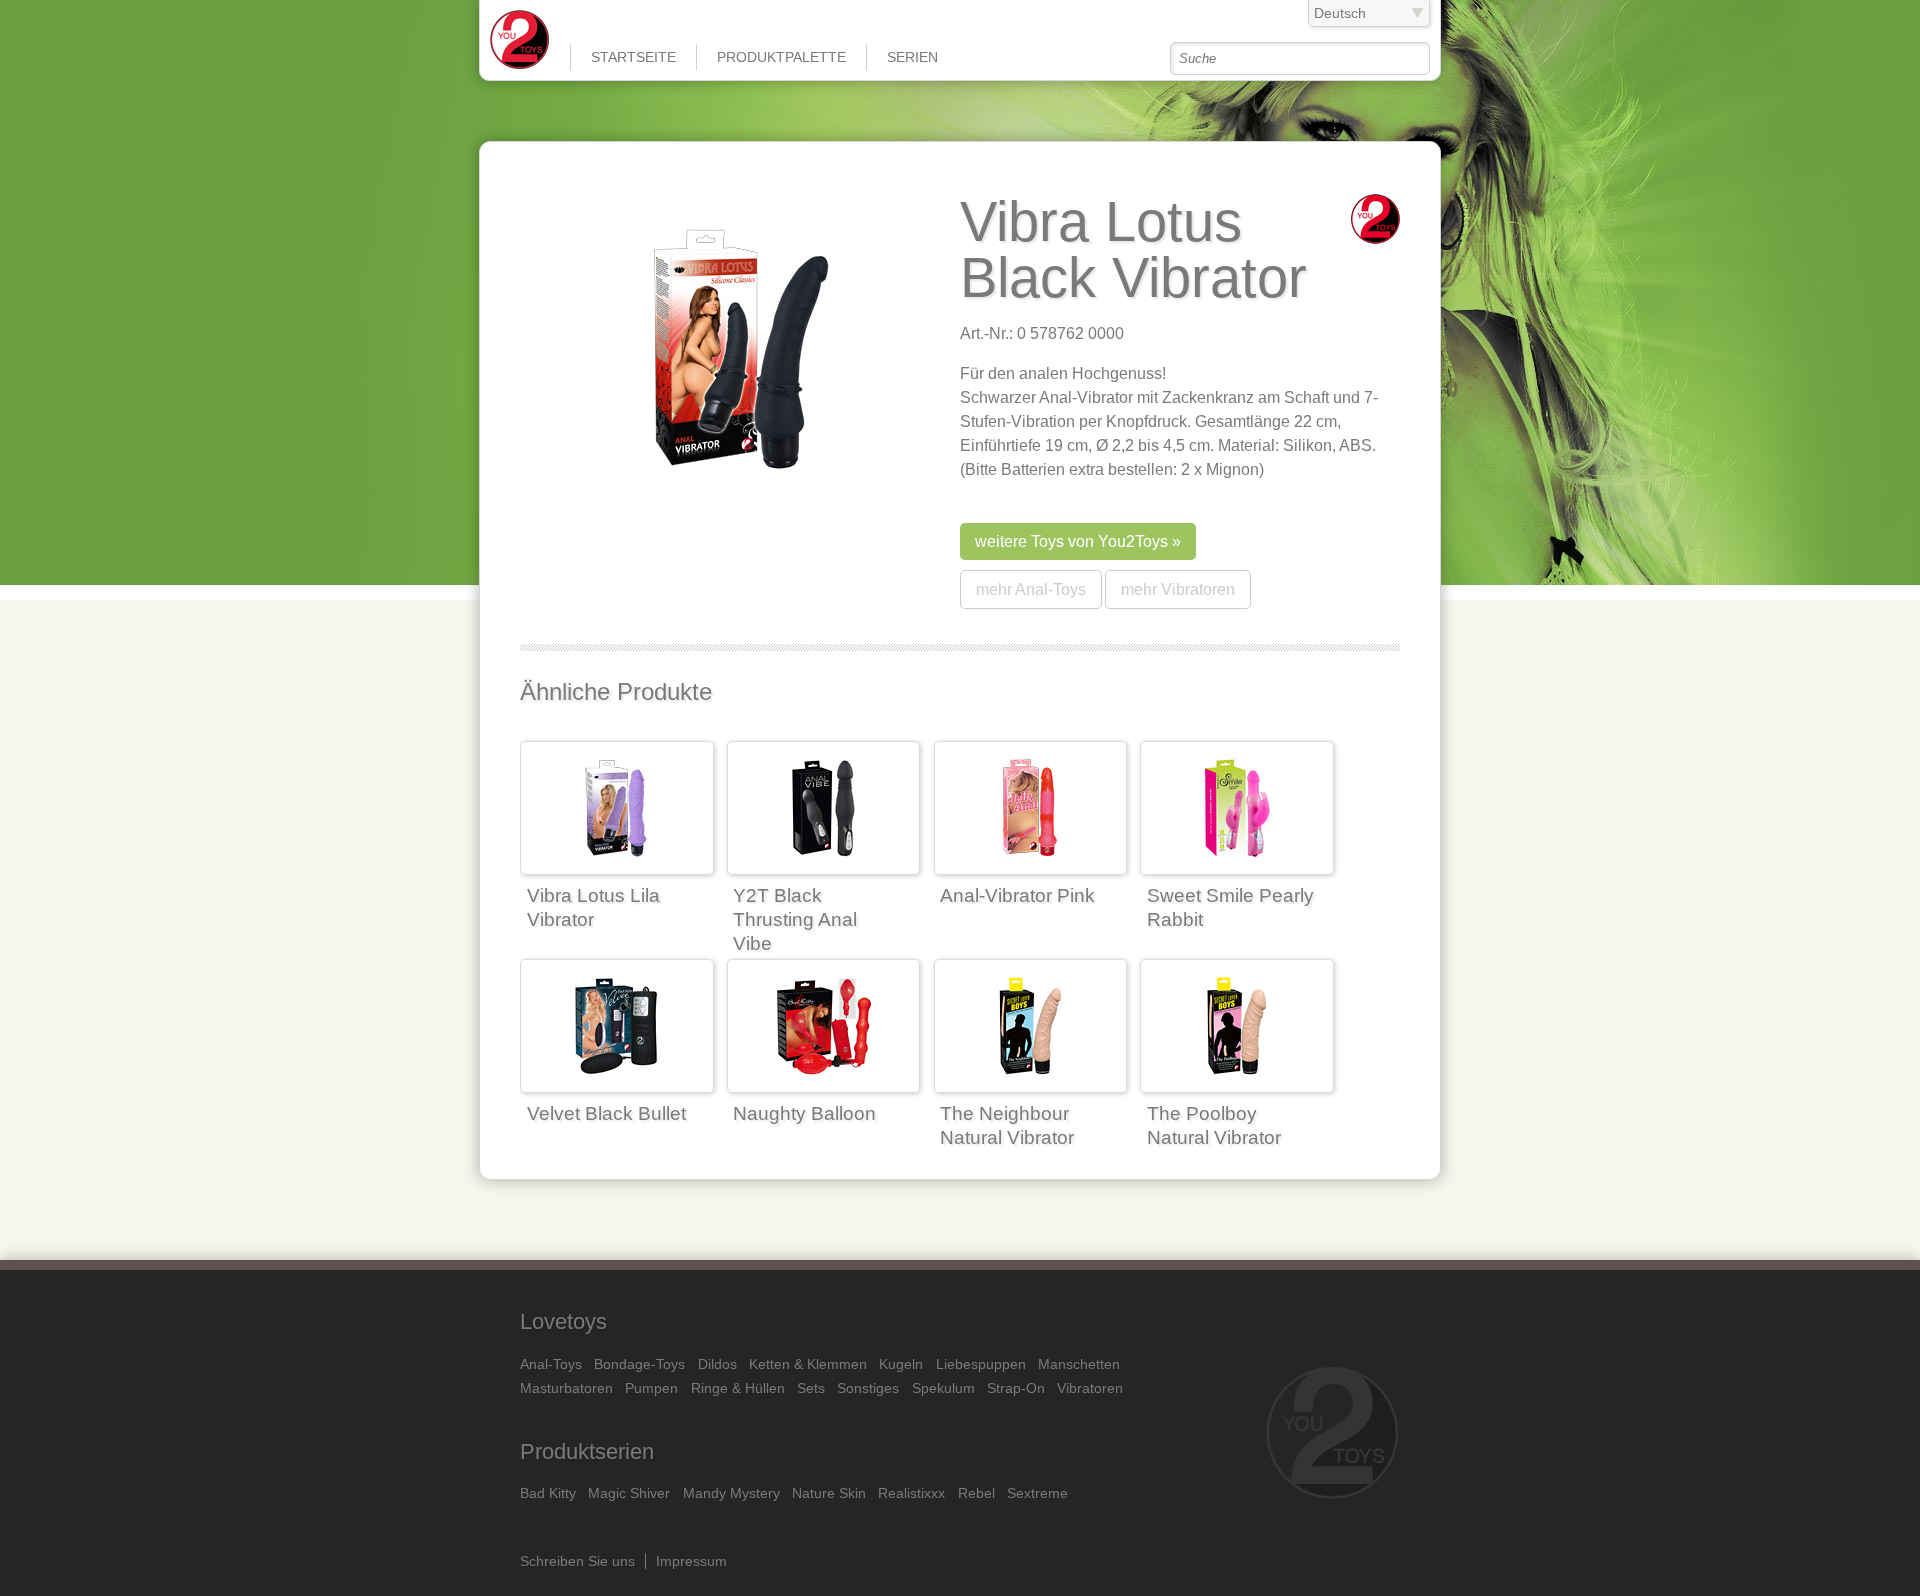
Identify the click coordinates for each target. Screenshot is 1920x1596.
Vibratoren (1090, 1388)
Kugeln (901, 1364)
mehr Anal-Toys (1031, 589)
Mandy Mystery (731, 1493)
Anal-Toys (551, 1364)
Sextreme (1037, 1493)
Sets (811, 1388)
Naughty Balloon (804, 1113)
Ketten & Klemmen (808, 1364)
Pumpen (651, 1388)
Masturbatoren (566, 1388)
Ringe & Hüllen (738, 1388)
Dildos (717, 1364)
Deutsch (1340, 13)
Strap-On (1016, 1388)
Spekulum (943, 1388)
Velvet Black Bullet (606, 1113)
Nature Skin (829, 1493)
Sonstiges (868, 1388)
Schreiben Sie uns (577, 1561)
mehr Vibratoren (1178, 589)
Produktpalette (781, 57)
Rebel (976, 1493)
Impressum (691, 1561)
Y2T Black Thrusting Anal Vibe (795, 919)
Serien (912, 57)
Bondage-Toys (639, 1364)
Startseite (633, 57)
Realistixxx (911, 1493)
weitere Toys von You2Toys (1071, 541)
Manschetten (1079, 1364)
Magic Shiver (629, 1493)
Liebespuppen (981, 1364)
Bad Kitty (548, 1493)
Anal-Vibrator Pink (1017, 895)
